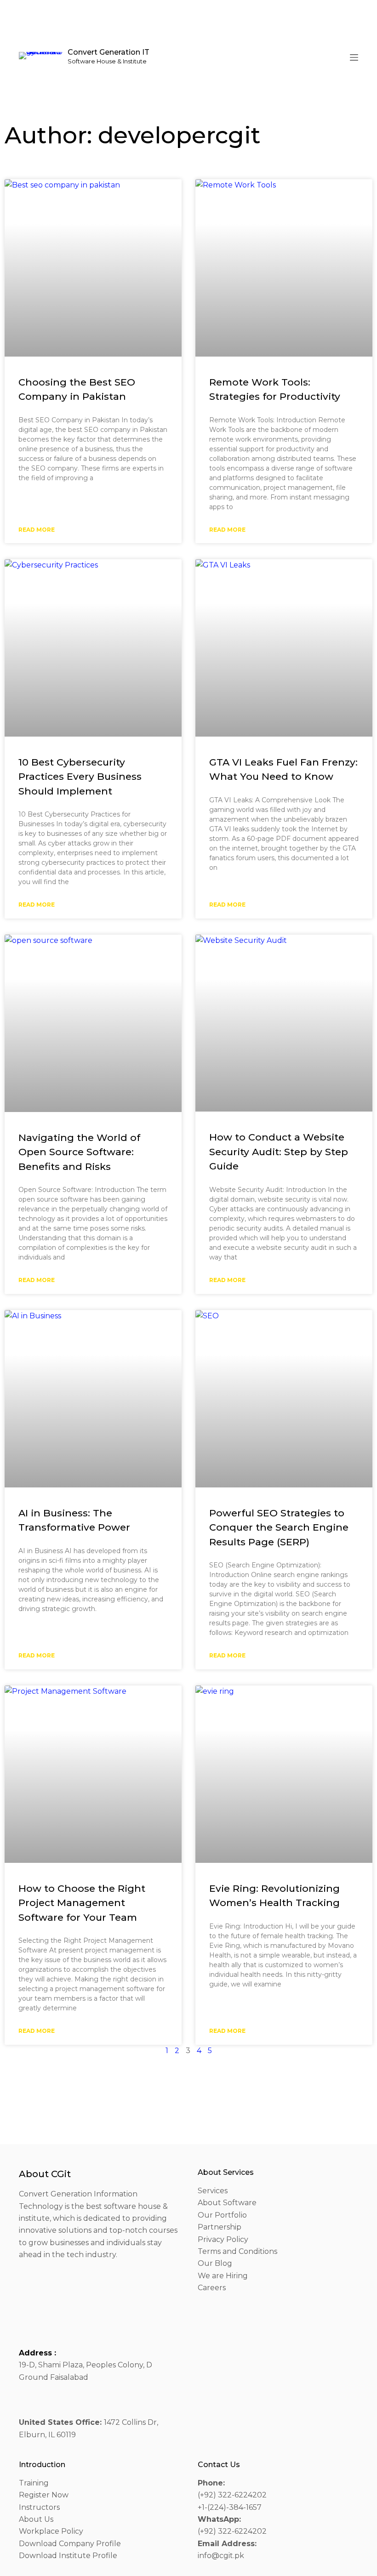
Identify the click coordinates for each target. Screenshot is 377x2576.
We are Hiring (223, 2276)
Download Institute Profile (68, 2556)
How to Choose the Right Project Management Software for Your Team (82, 1903)
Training (34, 2483)
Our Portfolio (222, 2215)
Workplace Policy (51, 2531)
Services (213, 2191)
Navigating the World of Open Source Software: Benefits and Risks (79, 1152)
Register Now (44, 2495)
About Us (36, 2519)
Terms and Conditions (237, 2251)
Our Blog (215, 2263)
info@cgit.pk (221, 2556)
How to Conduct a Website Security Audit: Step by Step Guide (279, 1152)
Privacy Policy (223, 2239)
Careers (212, 2288)
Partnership (220, 2227)
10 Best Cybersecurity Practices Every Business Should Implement (80, 777)
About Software (227, 2203)
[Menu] (354, 57)
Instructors (39, 2507)
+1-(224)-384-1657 (230, 2507)
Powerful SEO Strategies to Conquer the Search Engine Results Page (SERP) (279, 1527)
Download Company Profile (70, 2544)
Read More (37, 530)
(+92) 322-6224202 (232, 2495)
